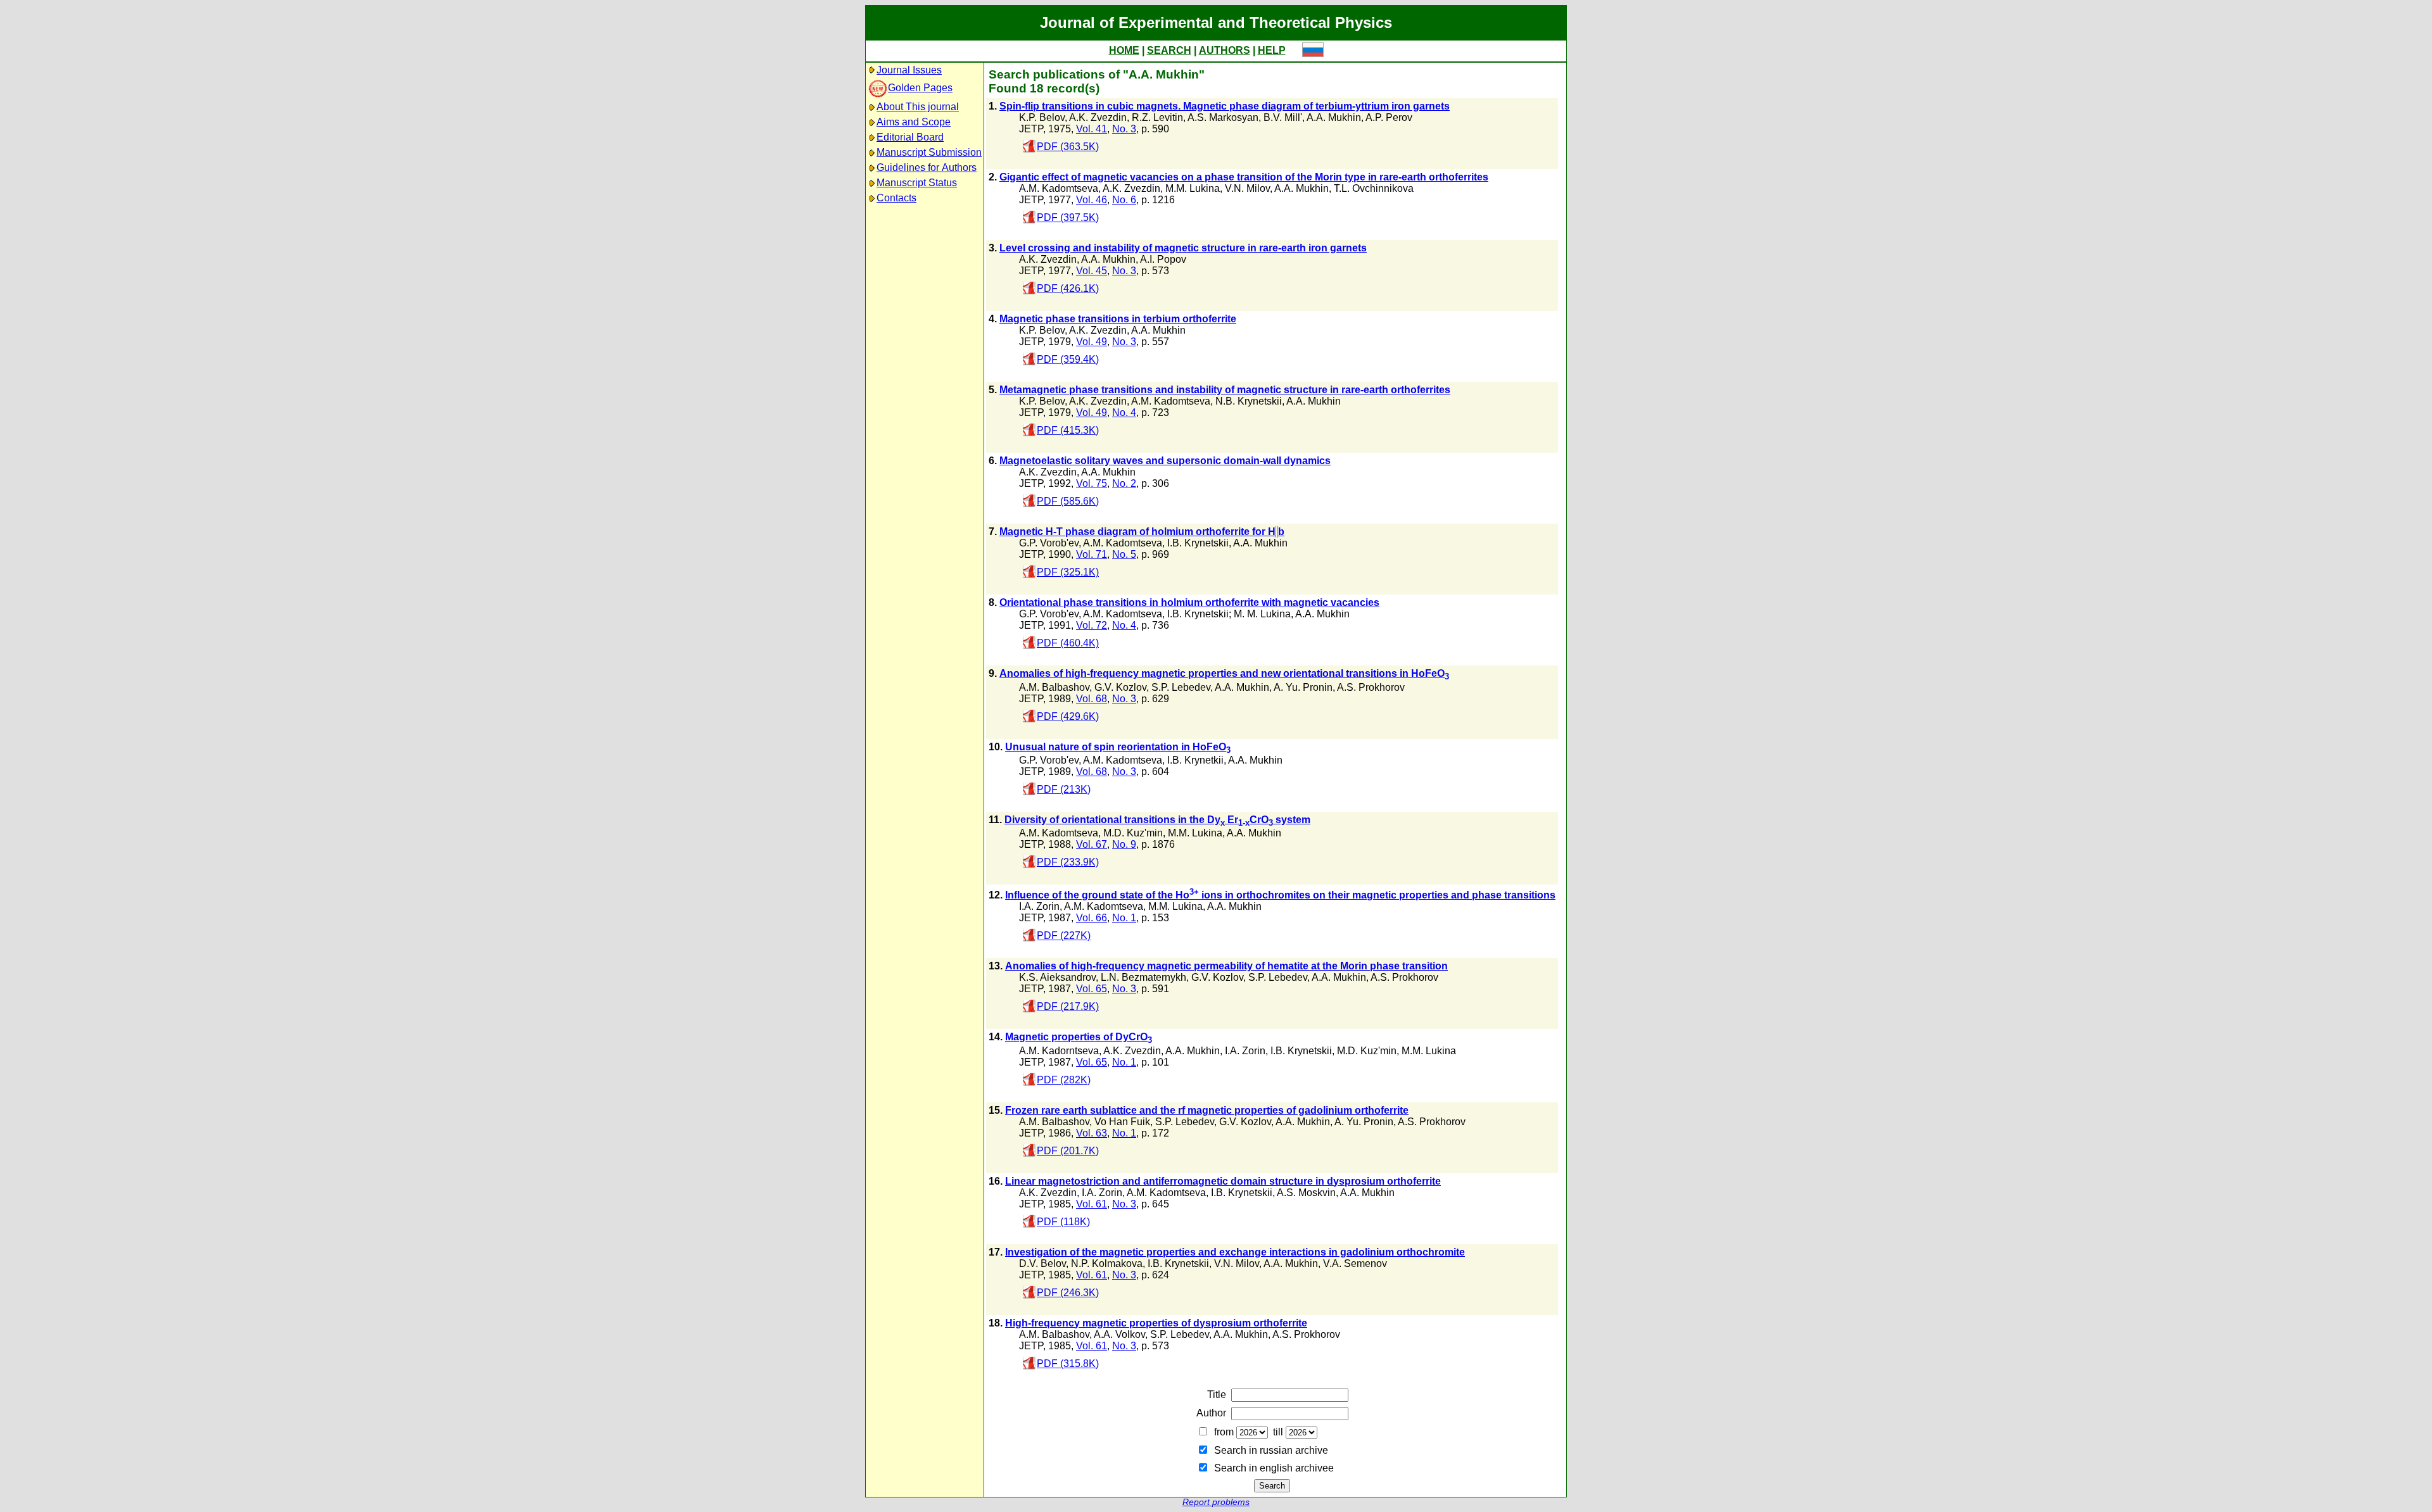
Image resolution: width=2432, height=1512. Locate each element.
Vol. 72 (1092, 625)
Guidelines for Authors (927, 167)
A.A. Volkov (1119, 1334)
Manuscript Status (917, 183)
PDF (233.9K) (1068, 862)
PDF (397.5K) (1068, 217)
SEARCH (1169, 50)
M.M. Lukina (1193, 188)
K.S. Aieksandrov (1057, 977)
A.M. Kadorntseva (1059, 1051)
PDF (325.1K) (1068, 572)
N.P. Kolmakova (1107, 1263)
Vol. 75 (1092, 483)
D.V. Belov (1042, 1263)
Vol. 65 (1092, 989)
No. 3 (1124, 129)
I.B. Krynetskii (1198, 543)
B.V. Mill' (1283, 117)
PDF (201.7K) (1068, 1151)
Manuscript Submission (929, 152)
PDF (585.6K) (1068, 501)
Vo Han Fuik (1122, 1122)
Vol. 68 (1092, 699)
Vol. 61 (1092, 1204)
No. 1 (1124, 918)
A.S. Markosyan (1223, 117)
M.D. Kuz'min (1133, 833)
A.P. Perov (1389, 117)
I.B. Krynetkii (1195, 760)
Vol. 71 (1092, 554)
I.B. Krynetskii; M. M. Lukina (1229, 614)
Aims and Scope (914, 122)
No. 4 (1124, 413)
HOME (1124, 50)
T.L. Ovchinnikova (1374, 188)
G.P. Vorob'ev (1049, 543)
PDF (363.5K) (1068, 147)
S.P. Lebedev (1181, 687)
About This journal (918, 107)
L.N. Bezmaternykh (1143, 977)
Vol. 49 (1092, 342)
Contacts (896, 198)
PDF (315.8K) (1068, 1364)
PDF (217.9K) (1068, 1006)
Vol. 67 (1092, 844)
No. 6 (1124, 200)
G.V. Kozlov (1120, 687)
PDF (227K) (1064, 936)
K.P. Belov (1042, 117)
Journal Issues (909, 70)
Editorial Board (910, 137)
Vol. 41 (1092, 129)
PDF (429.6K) (1068, 716)
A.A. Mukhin (1334, 117)
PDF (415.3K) (1068, 430)
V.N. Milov (1247, 188)
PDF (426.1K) (1068, 288)
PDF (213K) (1064, 789)
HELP (1272, 50)
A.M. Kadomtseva (1059, 188)
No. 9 (1124, 844)
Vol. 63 (1092, 1133)
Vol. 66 (1092, 918)
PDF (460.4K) (1068, 643)
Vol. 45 (1092, 271)
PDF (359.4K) (1068, 359)
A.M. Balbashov (1054, 687)
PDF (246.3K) (1068, 1293)
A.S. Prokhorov (1371, 687)
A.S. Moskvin (1306, 1193)
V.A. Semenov (1355, 1263)
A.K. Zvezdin (1098, 117)
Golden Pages (920, 88)
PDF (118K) (1063, 1222)
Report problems (1216, 1502)
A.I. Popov (1163, 259)
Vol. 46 (1092, 200)
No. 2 (1124, 483)
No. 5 (1124, 554)
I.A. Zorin (1039, 906)
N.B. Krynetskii (1249, 401)
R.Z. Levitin (1157, 117)
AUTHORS (1225, 50)
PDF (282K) (1064, 1080)
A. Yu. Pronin (1303, 687)
